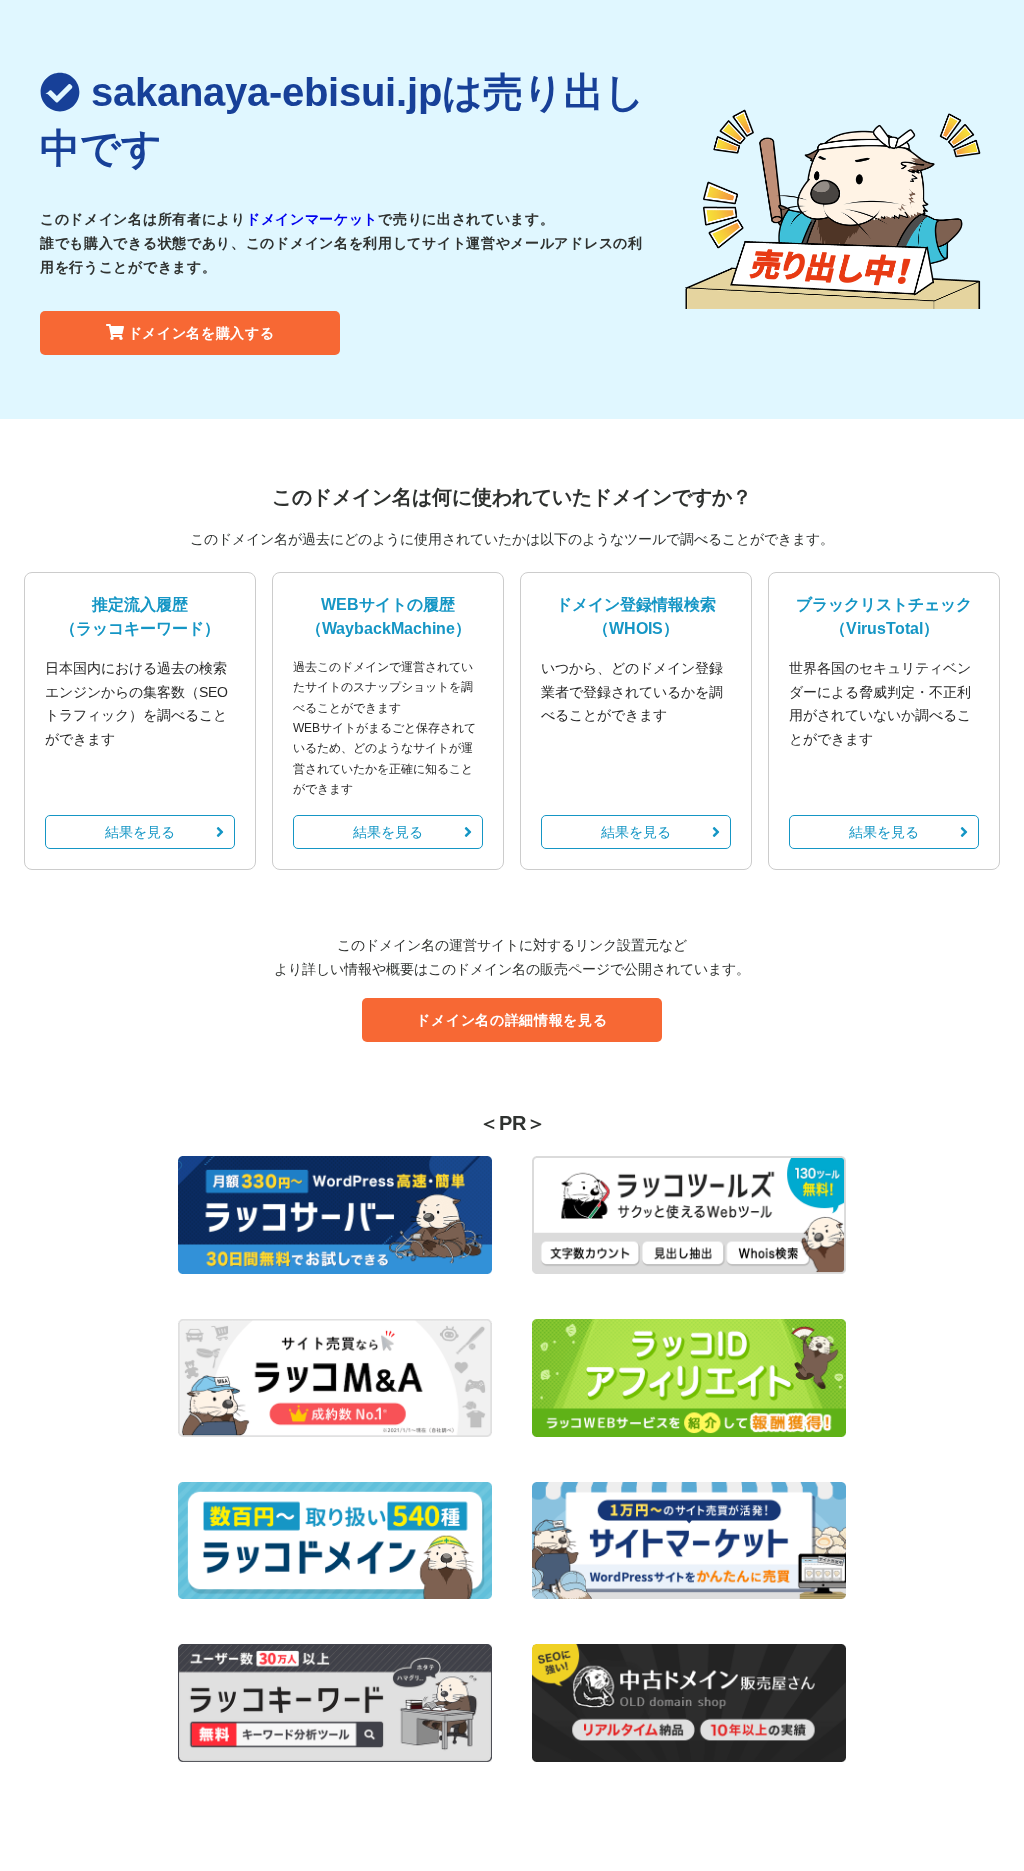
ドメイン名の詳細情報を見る (511, 1020)
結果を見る (140, 832)
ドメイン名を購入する (201, 333)
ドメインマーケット (312, 219)
